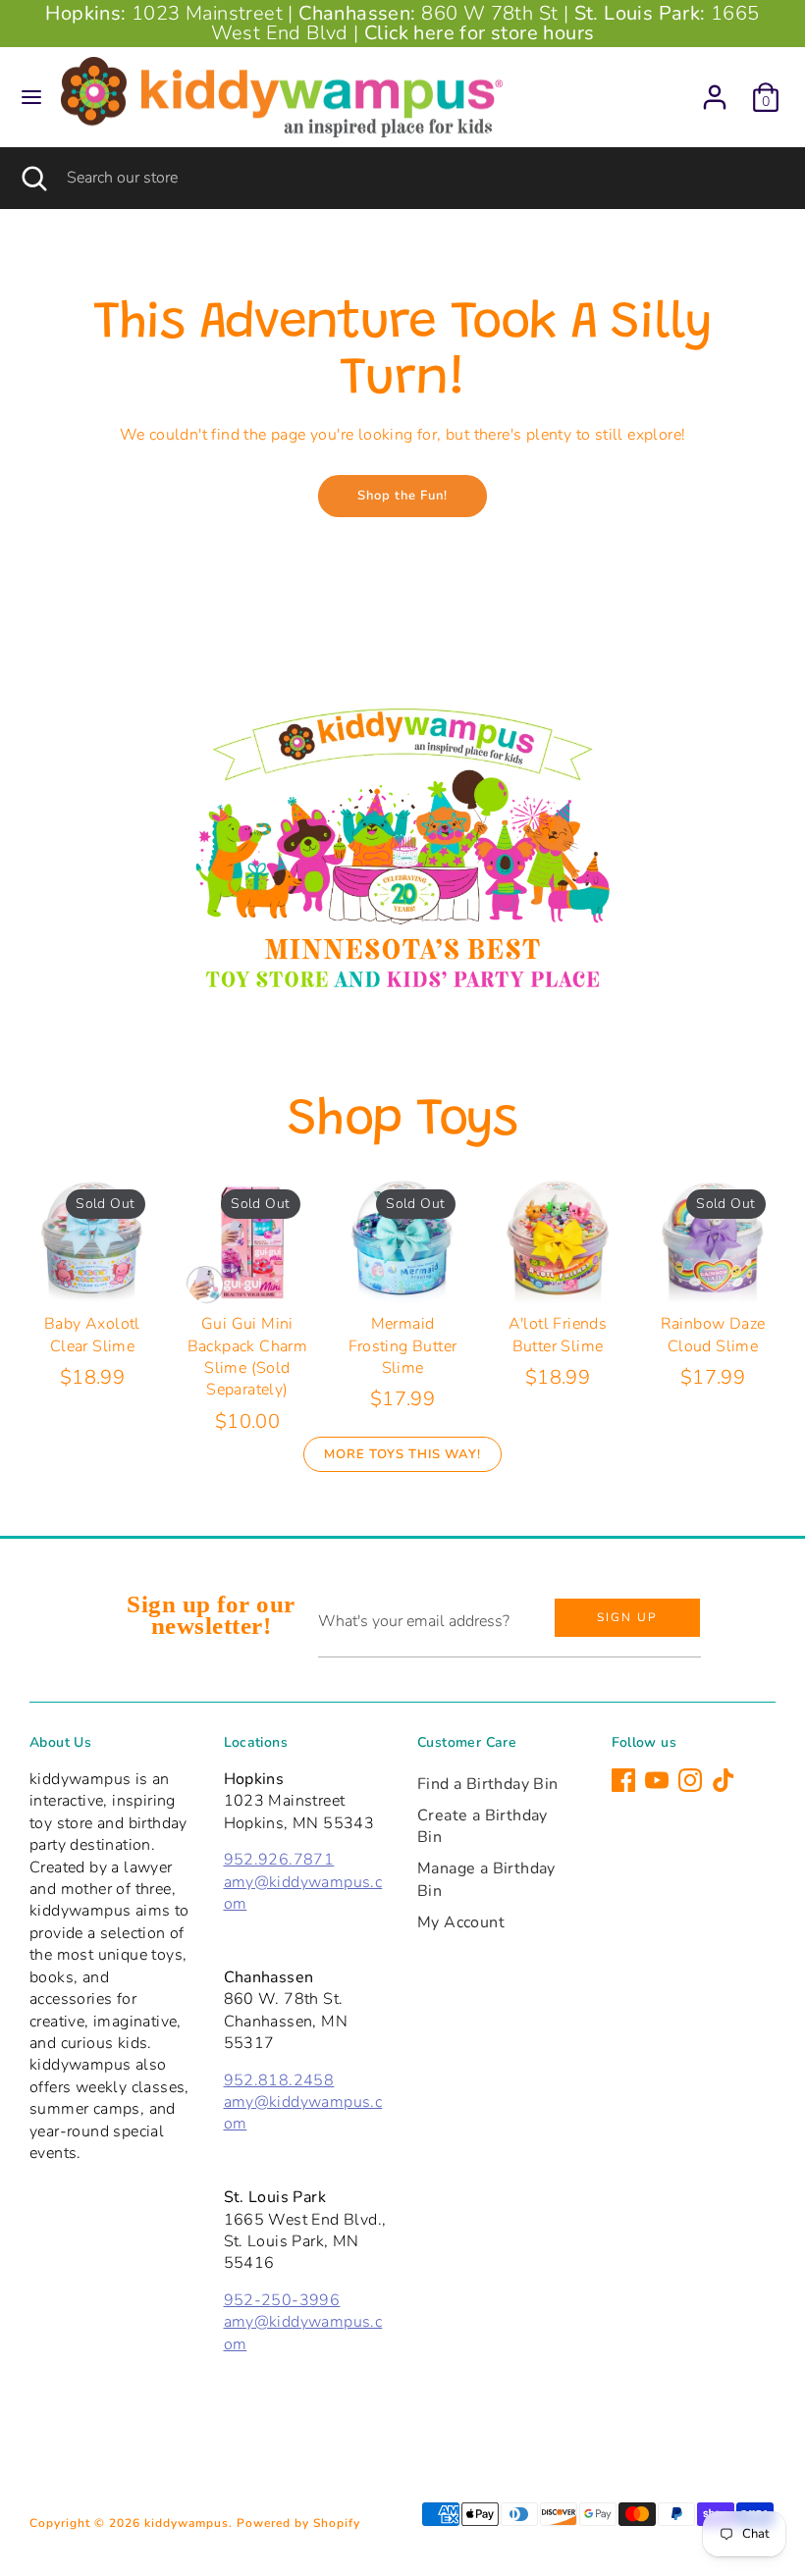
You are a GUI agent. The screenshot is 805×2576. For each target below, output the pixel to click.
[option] (402, 845)
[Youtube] (657, 1780)
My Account (461, 1922)
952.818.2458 (279, 2080)
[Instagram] (690, 1780)
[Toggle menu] (31, 97)
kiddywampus (187, 2523)
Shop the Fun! (402, 496)
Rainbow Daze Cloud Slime (713, 1335)
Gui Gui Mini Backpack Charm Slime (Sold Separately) (248, 1357)
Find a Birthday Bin (488, 1784)
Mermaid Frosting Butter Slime (403, 1346)
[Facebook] (623, 1780)
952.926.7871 (279, 1860)
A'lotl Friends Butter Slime (558, 1335)
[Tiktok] (724, 1780)
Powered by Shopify (298, 2523)
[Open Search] (33, 178)
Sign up (627, 1617)
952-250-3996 (282, 2300)
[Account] (715, 88)
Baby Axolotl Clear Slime (92, 1335)
